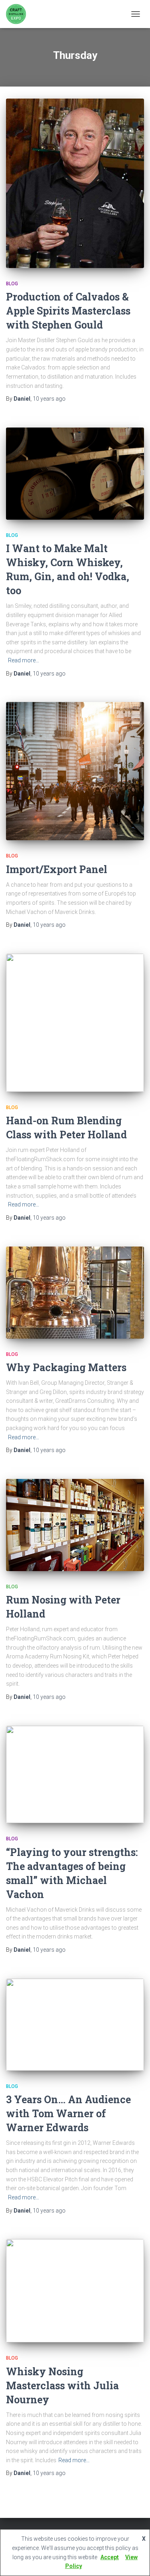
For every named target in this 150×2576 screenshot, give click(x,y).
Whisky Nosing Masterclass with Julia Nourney (62, 2385)
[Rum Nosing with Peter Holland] (75, 1525)
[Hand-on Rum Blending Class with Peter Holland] (75, 1023)
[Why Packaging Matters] (75, 1293)
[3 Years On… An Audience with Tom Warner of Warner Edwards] (75, 2025)
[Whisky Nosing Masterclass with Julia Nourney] (75, 2291)
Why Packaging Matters (66, 1367)
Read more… (24, 660)
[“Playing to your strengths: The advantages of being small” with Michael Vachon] (75, 1775)
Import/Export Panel (57, 869)
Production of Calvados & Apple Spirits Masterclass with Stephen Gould (68, 311)
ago (49, 399)
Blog (12, 284)
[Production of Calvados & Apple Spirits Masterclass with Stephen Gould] (75, 183)
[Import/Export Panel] (75, 771)
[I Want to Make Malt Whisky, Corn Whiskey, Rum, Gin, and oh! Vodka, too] (75, 474)
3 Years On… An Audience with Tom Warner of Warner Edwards (68, 2113)
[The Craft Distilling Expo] (19, 14)
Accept (110, 2557)
